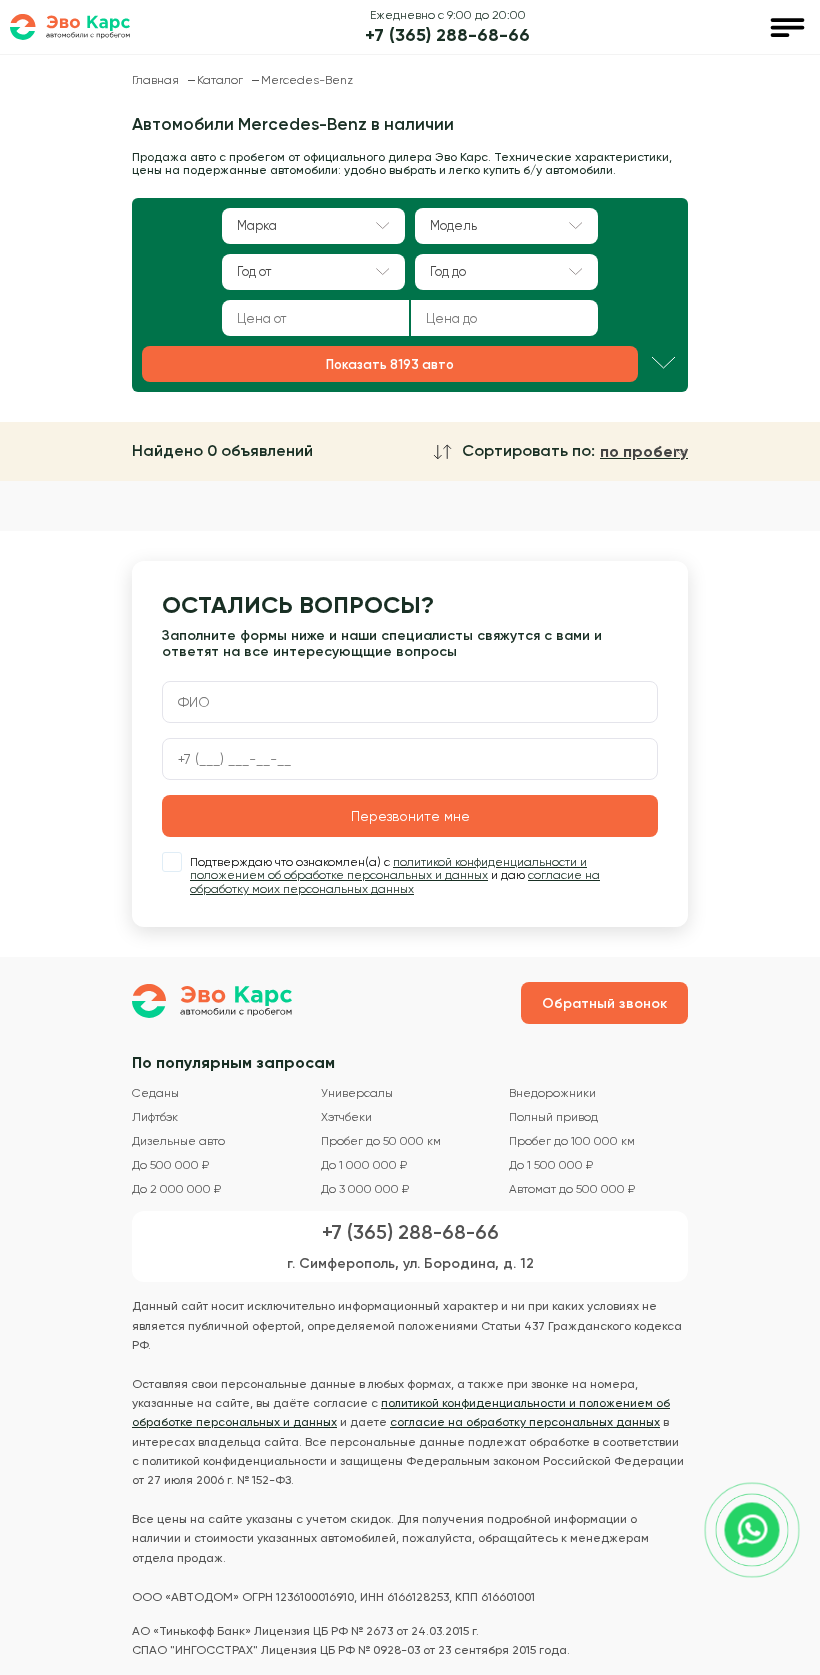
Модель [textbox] (453, 225)
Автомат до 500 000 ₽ (572, 1189)
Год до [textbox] (448, 271)
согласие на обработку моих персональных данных (395, 882)
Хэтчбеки (346, 1117)
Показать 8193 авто (390, 364)
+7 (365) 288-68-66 (447, 35)
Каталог (221, 80)
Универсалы (357, 1093)
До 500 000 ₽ (170, 1165)
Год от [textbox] (254, 271)
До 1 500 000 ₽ (551, 1165)
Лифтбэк (155, 1117)
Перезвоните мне (410, 816)
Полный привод (553, 1117)
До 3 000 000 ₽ (365, 1189)
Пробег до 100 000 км (572, 1141)
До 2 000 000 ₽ (176, 1189)
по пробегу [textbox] (644, 452)
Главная (157, 80)
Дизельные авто (178, 1141)
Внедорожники (552, 1093)
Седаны (155, 1093)
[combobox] (313, 226)
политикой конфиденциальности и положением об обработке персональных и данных (388, 869)
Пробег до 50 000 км (381, 1141)
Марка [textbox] (257, 225)
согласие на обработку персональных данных (525, 1422)
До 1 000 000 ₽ (364, 1165)
